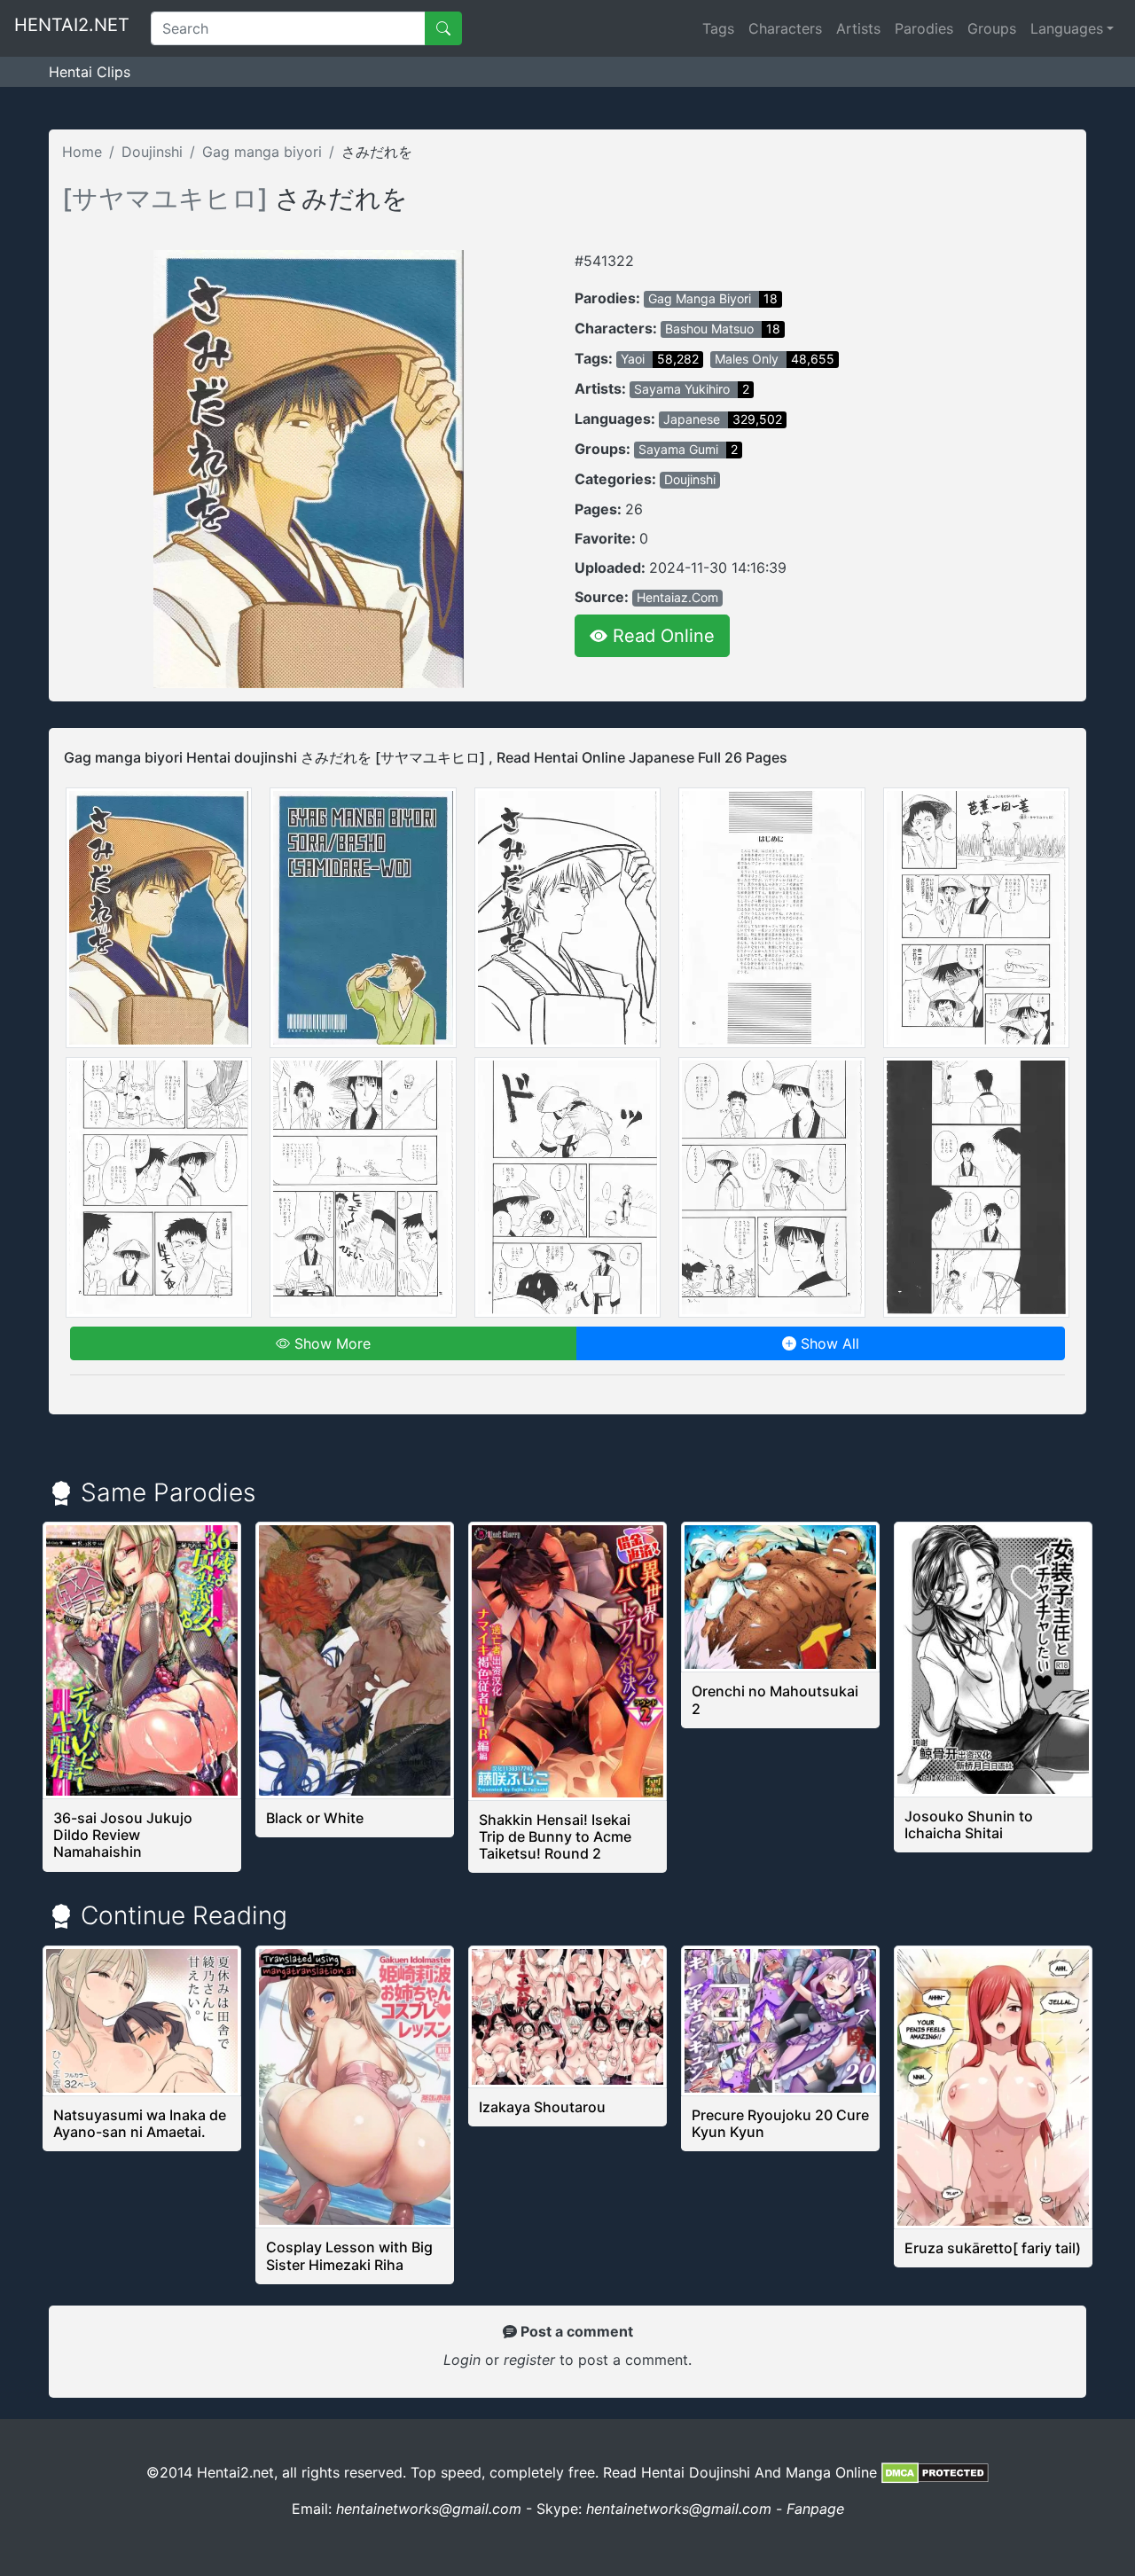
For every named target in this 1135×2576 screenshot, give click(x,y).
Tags (718, 28)
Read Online (661, 636)
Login (462, 2360)
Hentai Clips (90, 72)
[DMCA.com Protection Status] (935, 2472)
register (532, 2360)
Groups (992, 28)
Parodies (924, 28)
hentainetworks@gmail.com (429, 2509)
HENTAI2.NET (72, 25)
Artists (858, 28)
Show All (828, 1343)
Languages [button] (1067, 28)
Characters (785, 28)
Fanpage (815, 2509)
